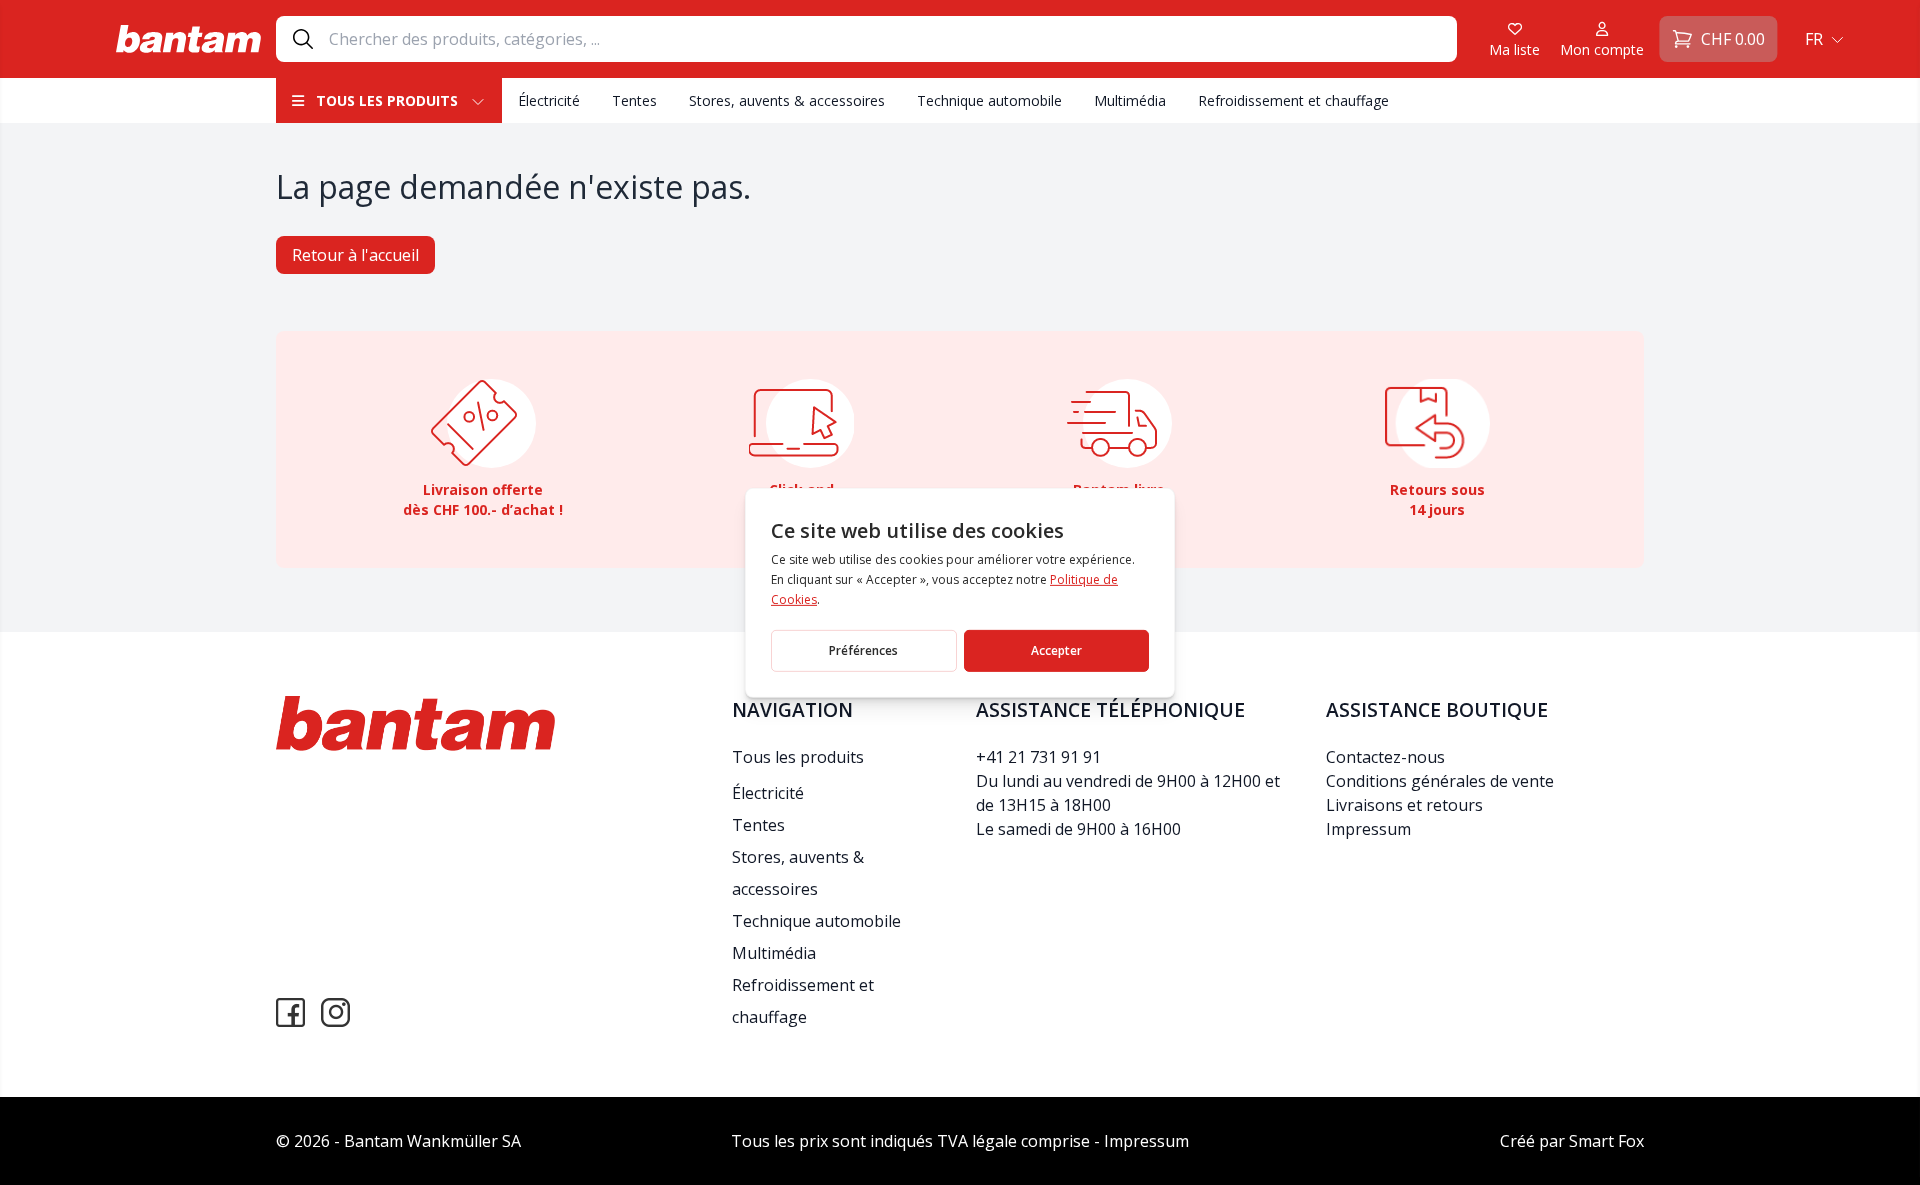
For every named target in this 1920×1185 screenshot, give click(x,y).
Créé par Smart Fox (1572, 1141)
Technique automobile (989, 100)
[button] (1822, 39)
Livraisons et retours (1404, 805)
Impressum (1368, 829)
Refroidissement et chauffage (1293, 100)
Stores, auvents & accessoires (787, 100)
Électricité (549, 100)
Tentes (634, 100)
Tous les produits (387, 100)
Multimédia (1130, 100)
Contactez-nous (1385, 757)
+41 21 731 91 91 (1038, 757)
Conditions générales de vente (1440, 781)
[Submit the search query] (303, 39)
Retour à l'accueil (355, 255)
